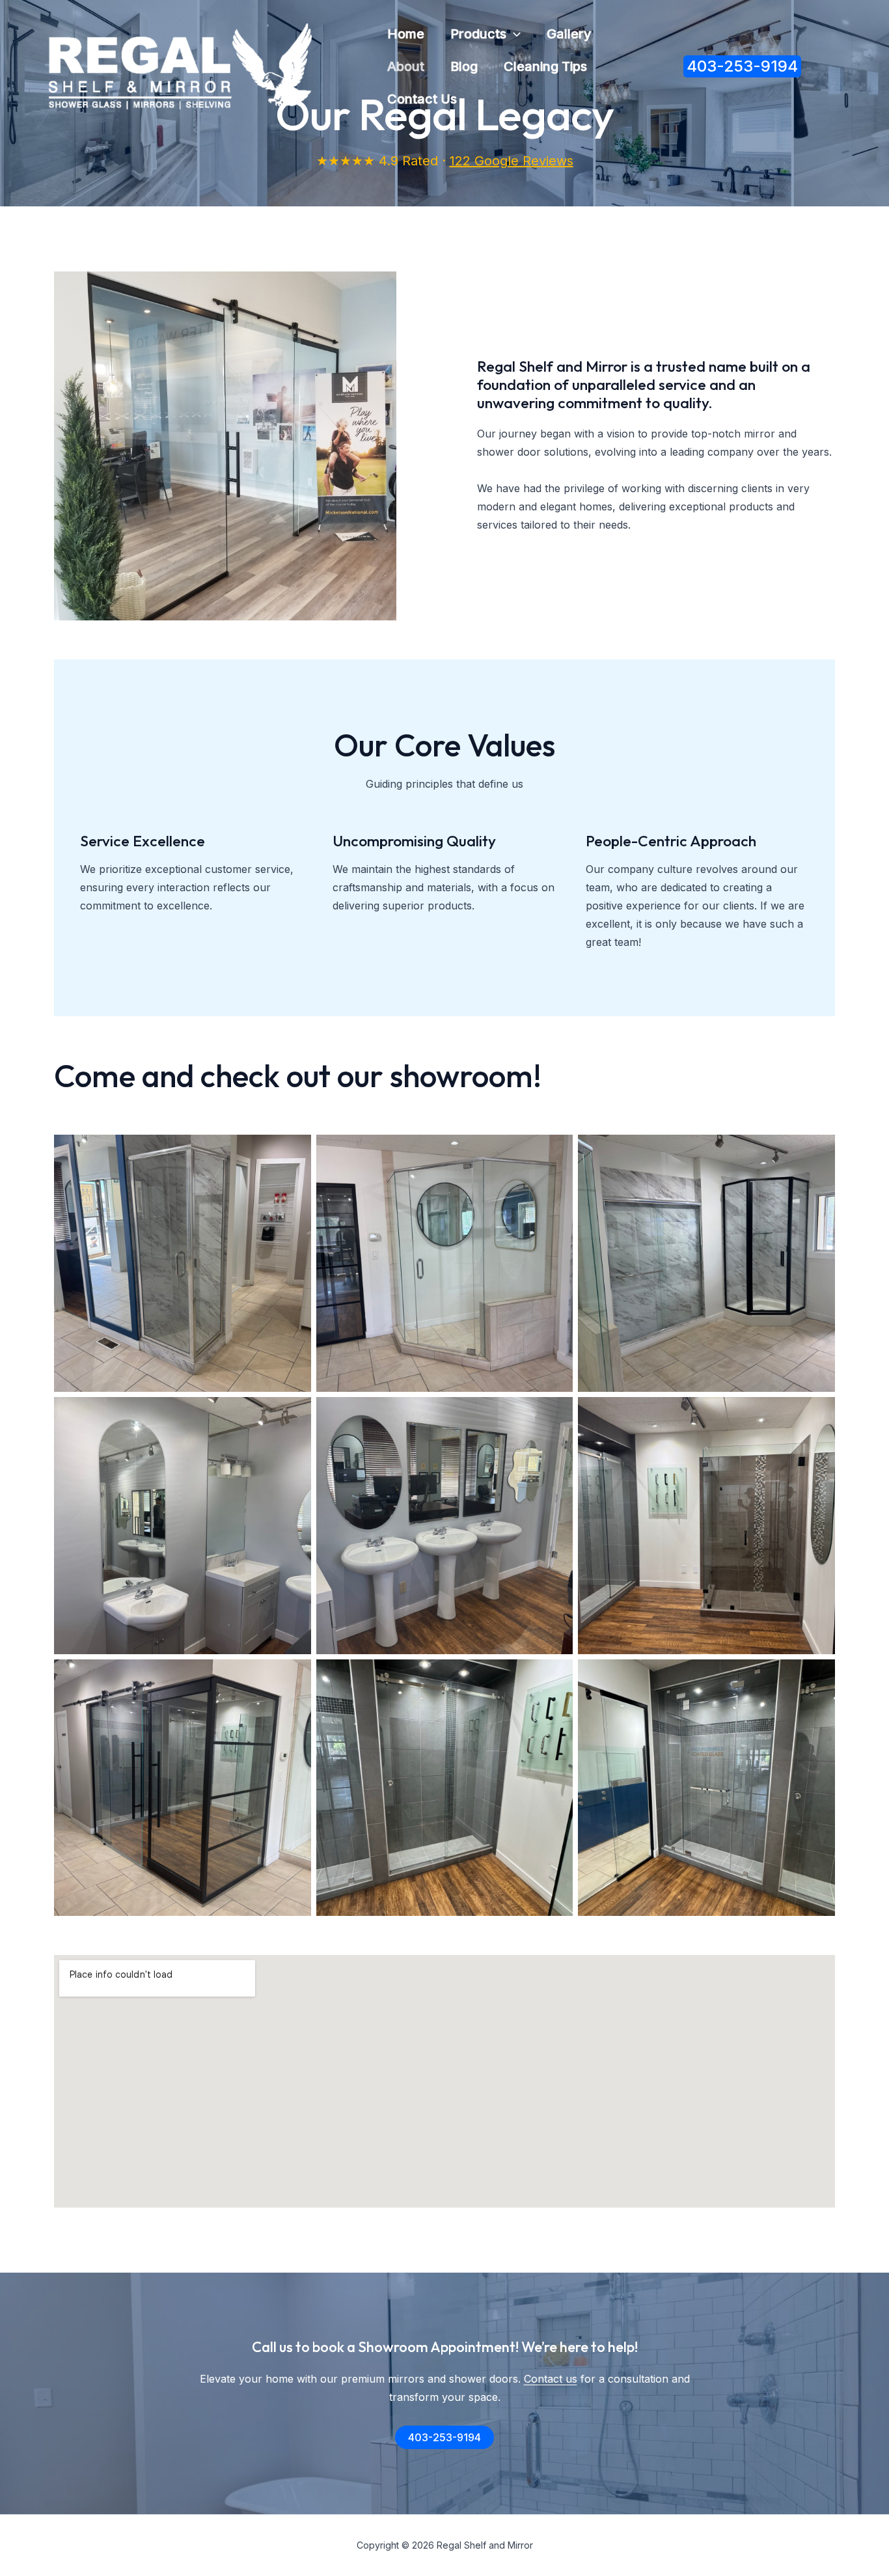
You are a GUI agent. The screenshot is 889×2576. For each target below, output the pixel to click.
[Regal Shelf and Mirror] (180, 65)
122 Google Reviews (512, 161)
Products (478, 34)
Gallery (569, 34)
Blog (464, 66)
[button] (513, 34)
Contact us (551, 2379)
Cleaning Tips (545, 66)
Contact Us (422, 99)
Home (406, 34)
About (406, 66)
